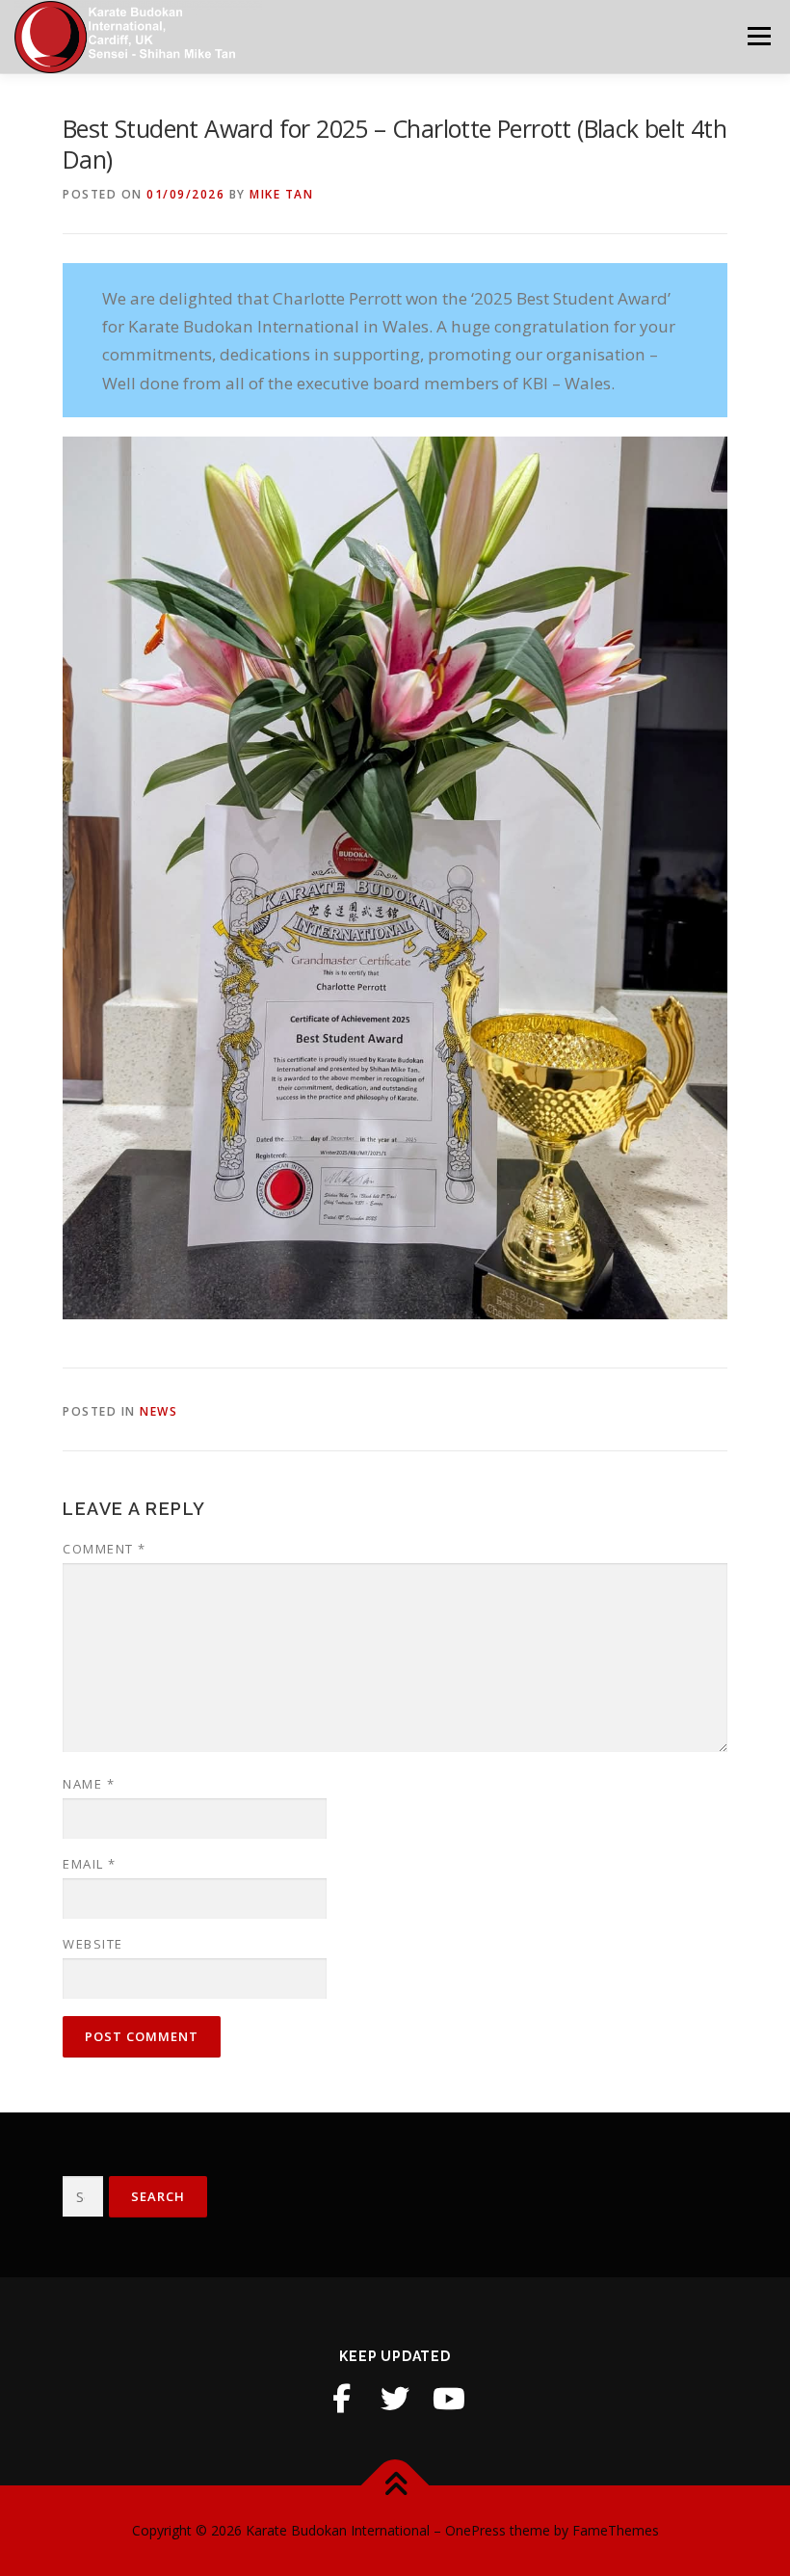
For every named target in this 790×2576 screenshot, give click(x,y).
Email (90, 1864)
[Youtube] (449, 2399)
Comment (105, 1549)
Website (93, 1944)
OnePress (475, 2530)
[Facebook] (341, 2399)
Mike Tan (281, 194)
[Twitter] (395, 2399)
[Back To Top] (395, 2486)
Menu (759, 36)
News (158, 1411)
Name (89, 1784)
